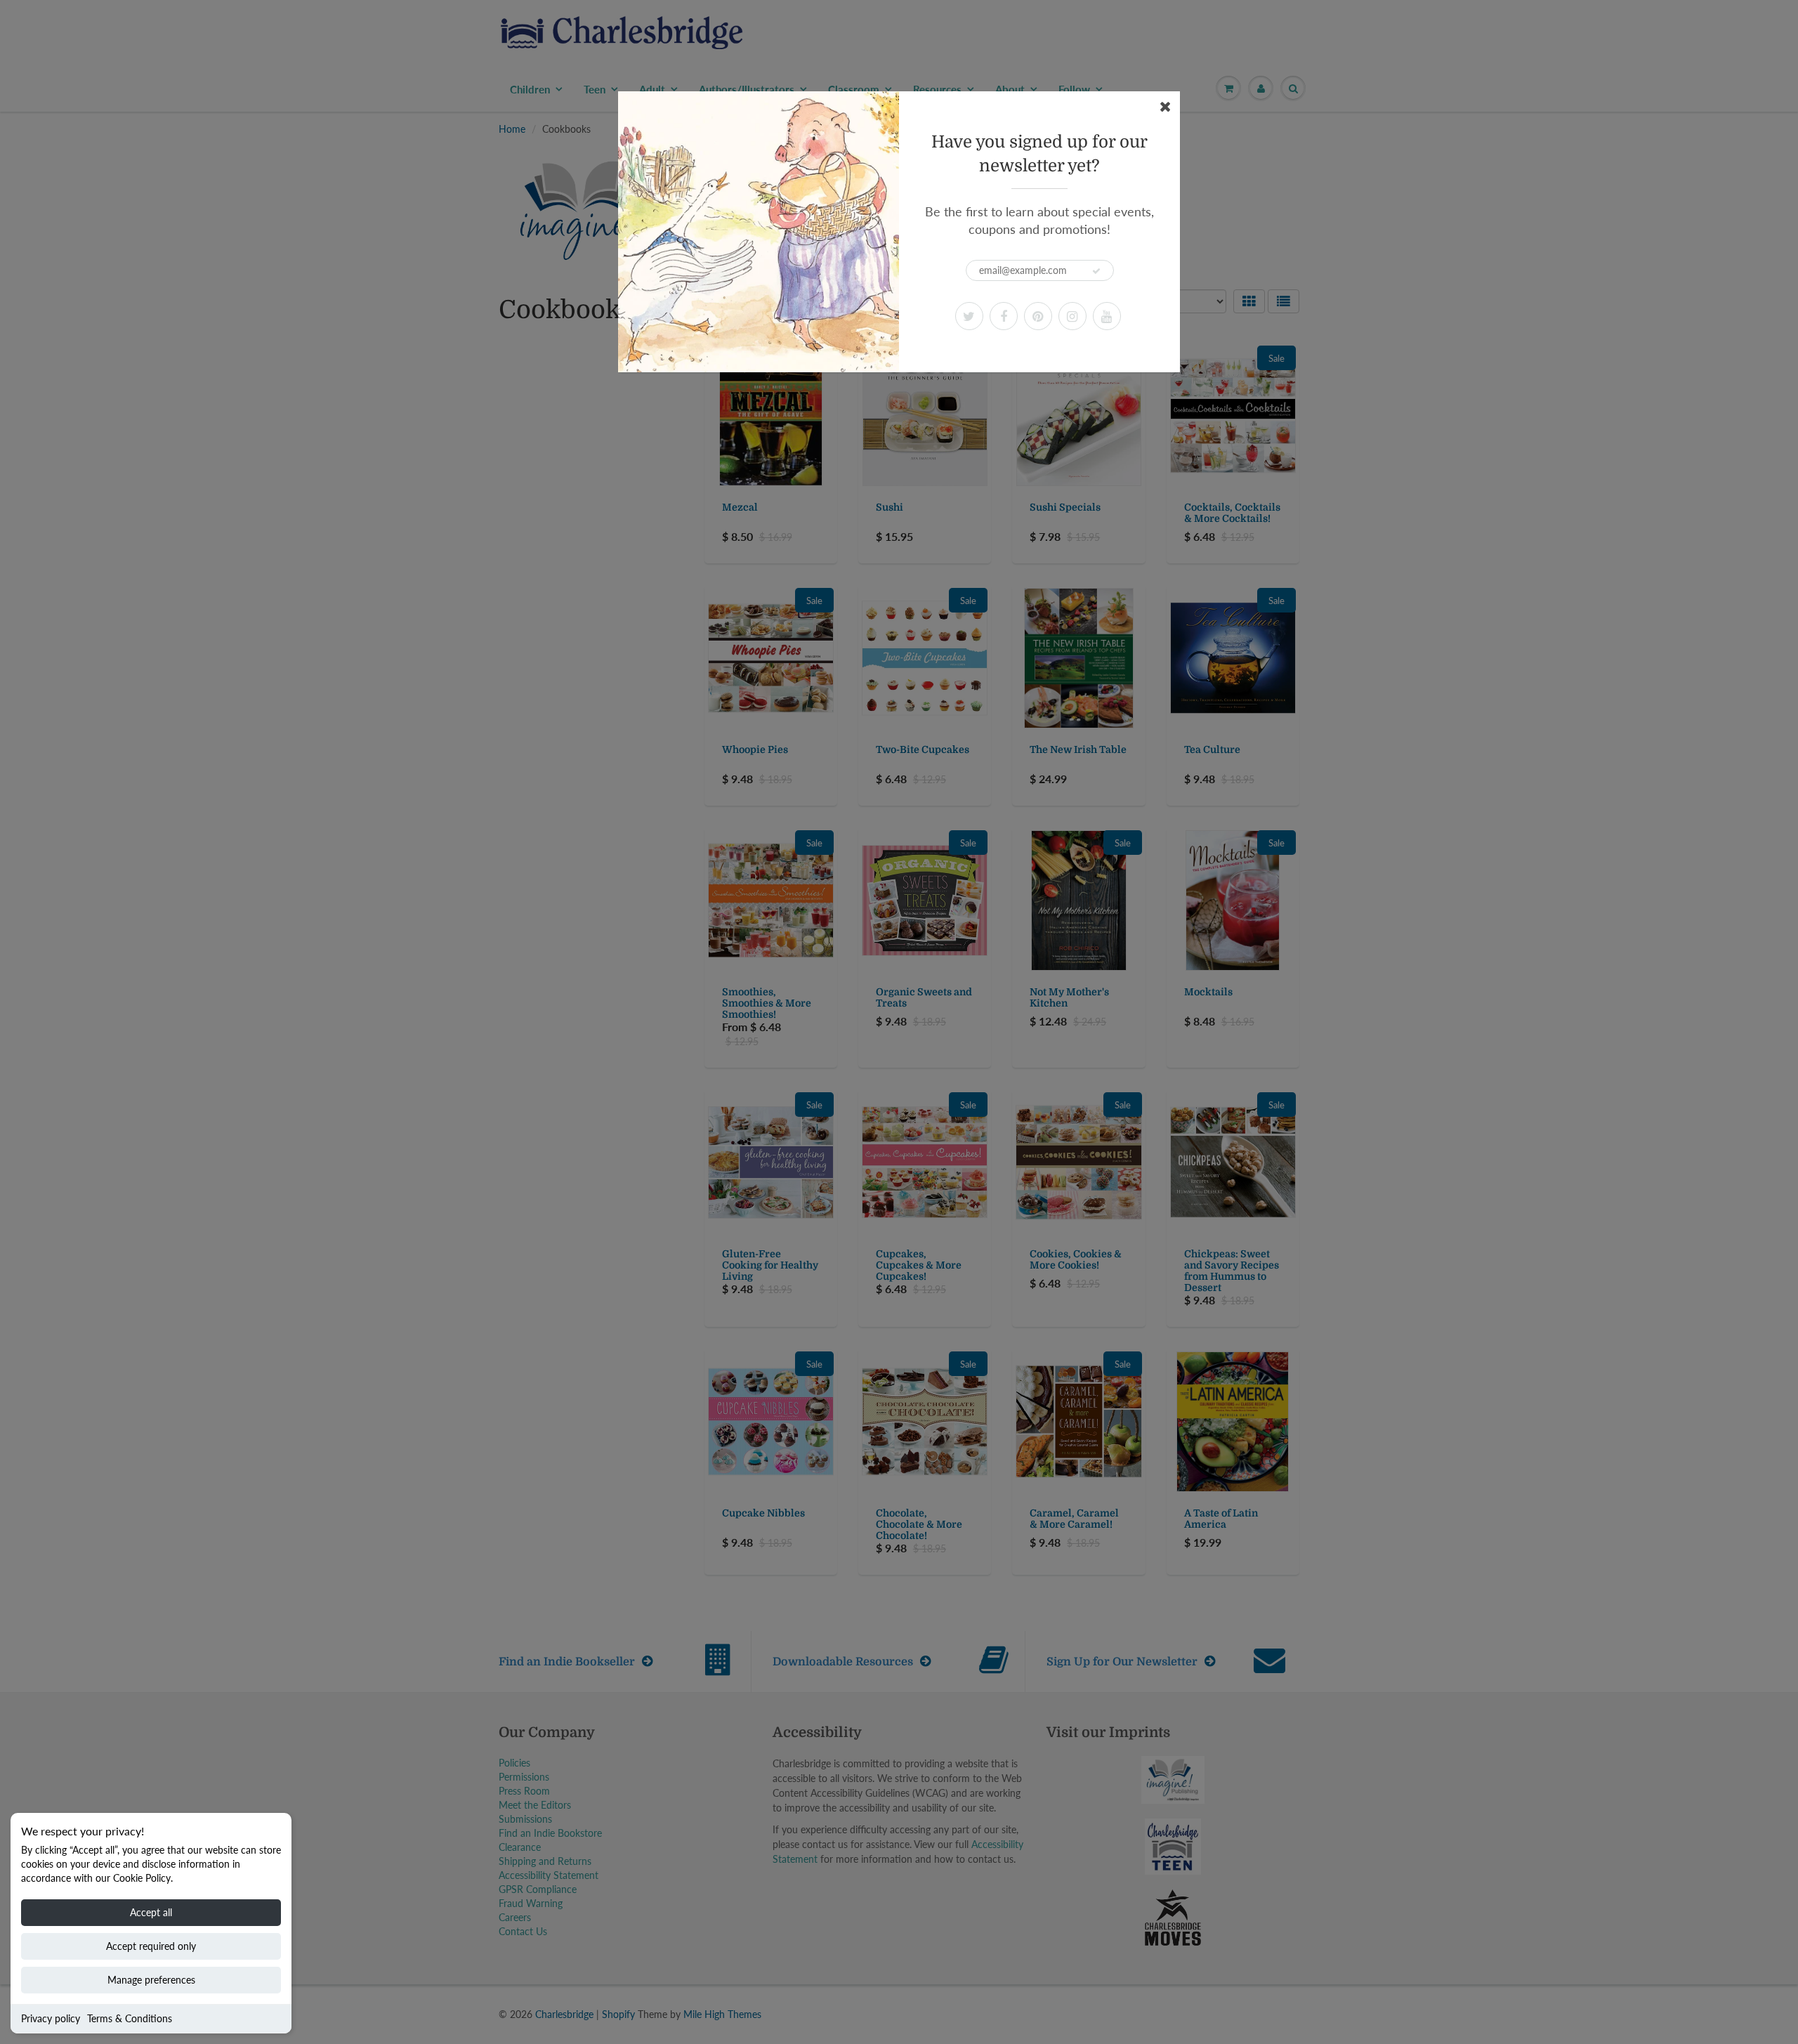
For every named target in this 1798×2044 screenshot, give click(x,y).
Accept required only (151, 1946)
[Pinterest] (1038, 316)
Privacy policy (51, 2018)
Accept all (151, 1912)
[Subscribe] (1096, 271)
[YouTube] (1107, 316)
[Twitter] (969, 316)
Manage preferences (151, 1980)
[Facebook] (1004, 316)
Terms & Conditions (130, 2018)
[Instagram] (1072, 316)
